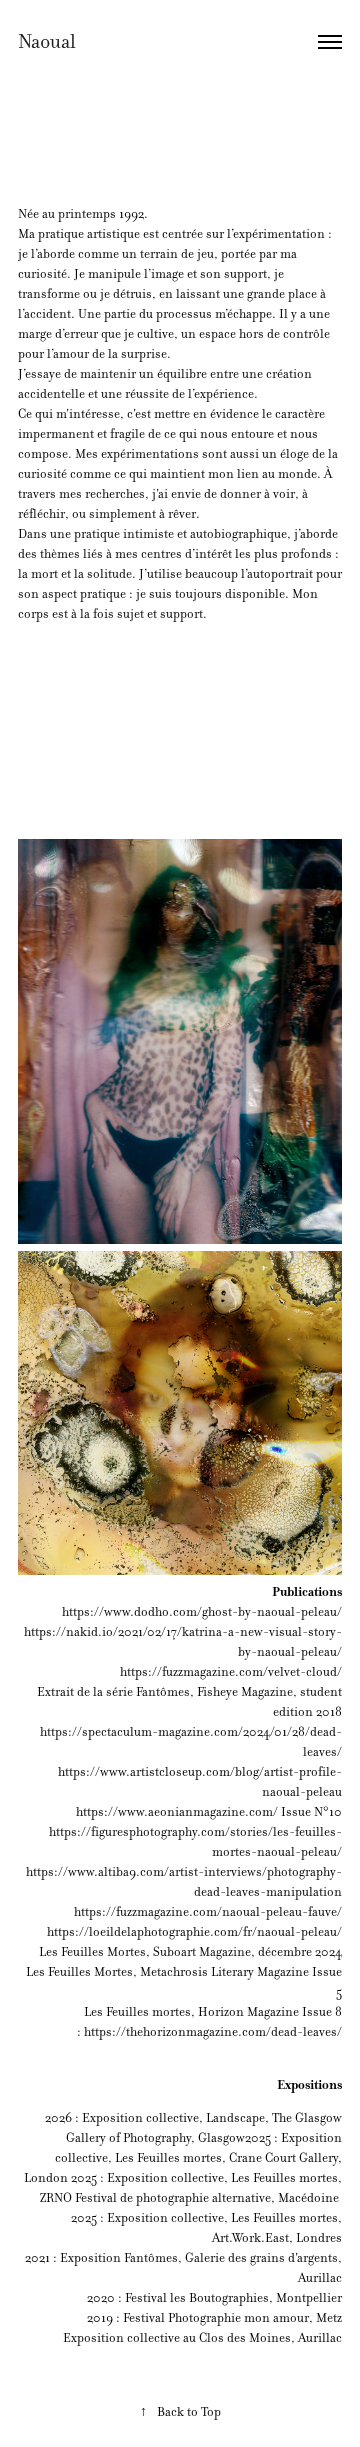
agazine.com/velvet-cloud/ (268, 1672)
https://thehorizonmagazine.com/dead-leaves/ (211, 2032)
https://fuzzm (157, 1672)
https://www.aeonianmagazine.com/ (177, 1812)
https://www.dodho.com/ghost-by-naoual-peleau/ (202, 1612)
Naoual (47, 41)
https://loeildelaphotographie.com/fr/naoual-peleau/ (194, 1932)
